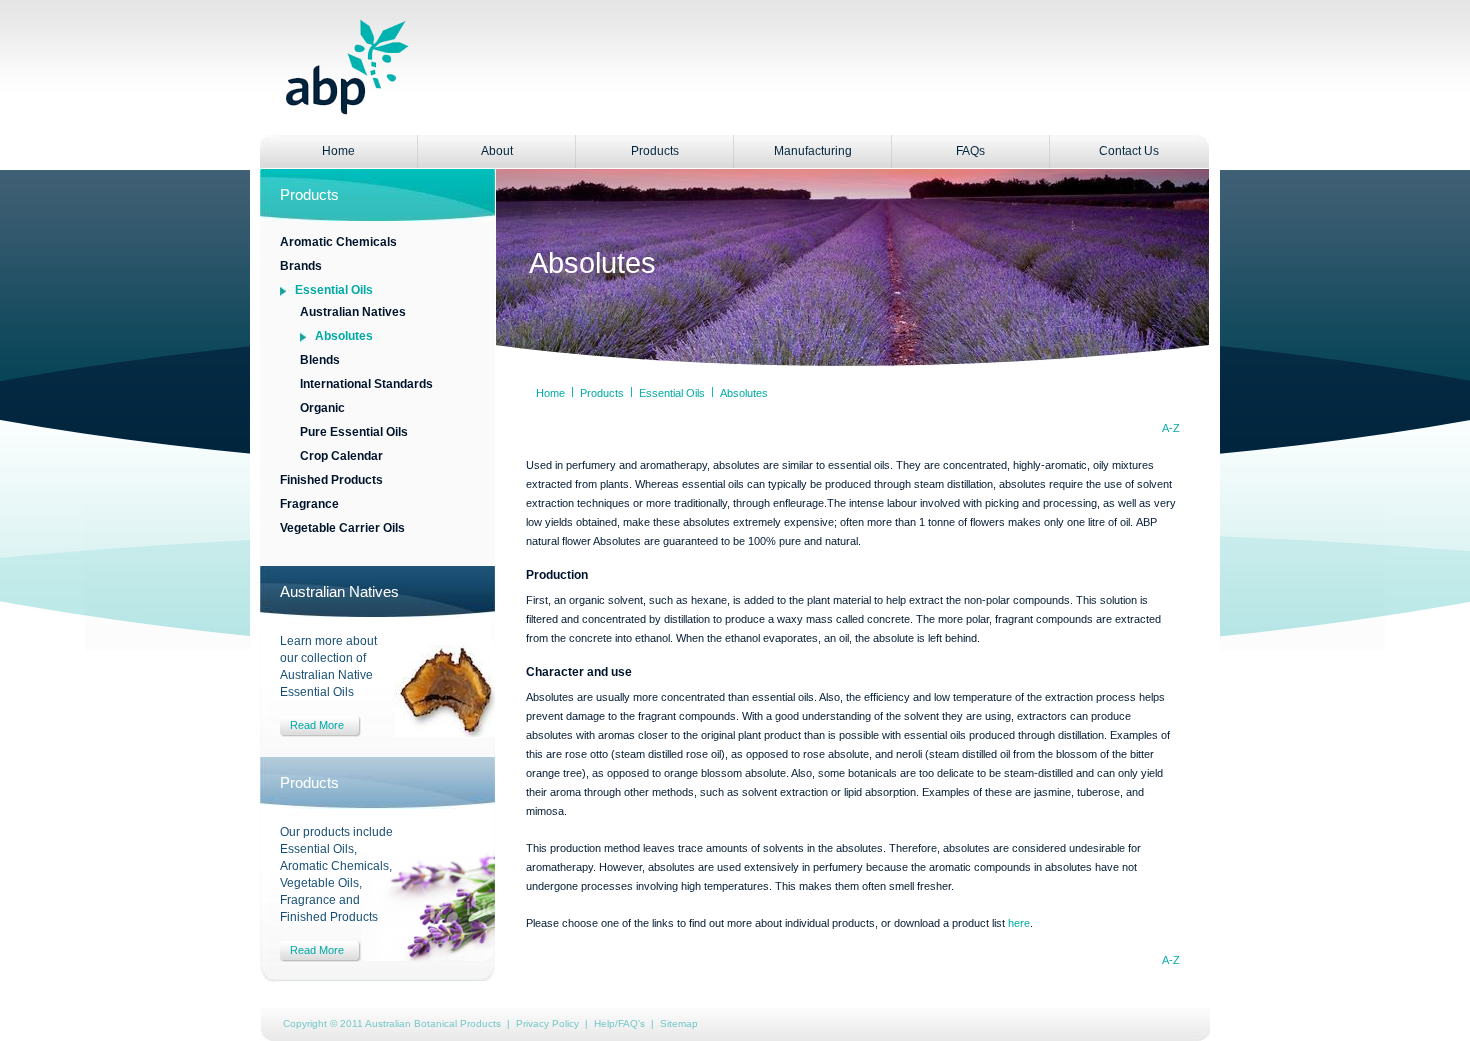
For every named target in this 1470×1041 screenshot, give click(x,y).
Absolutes (344, 336)
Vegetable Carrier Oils (342, 528)
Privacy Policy (547, 1023)
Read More (317, 725)
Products (655, 151)
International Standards (366, 384)
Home (338, 151)
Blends (320, 360)
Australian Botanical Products (433, 1023)
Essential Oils (334, 290)
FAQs (970, 151)
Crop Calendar (341, 456)
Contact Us (1129, 151)
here (1019, 923)
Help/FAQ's (619, 1023)
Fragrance (309, 504)
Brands (301, 266)
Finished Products (331, 480)
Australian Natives (353, 312)
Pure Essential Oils (354, 432)
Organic (322, 408)
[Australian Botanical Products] (347, 109)
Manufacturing (813, 151)
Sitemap (679, 1023)
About (497, 151)
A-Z (1171, 428)
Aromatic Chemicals (338, 242)
